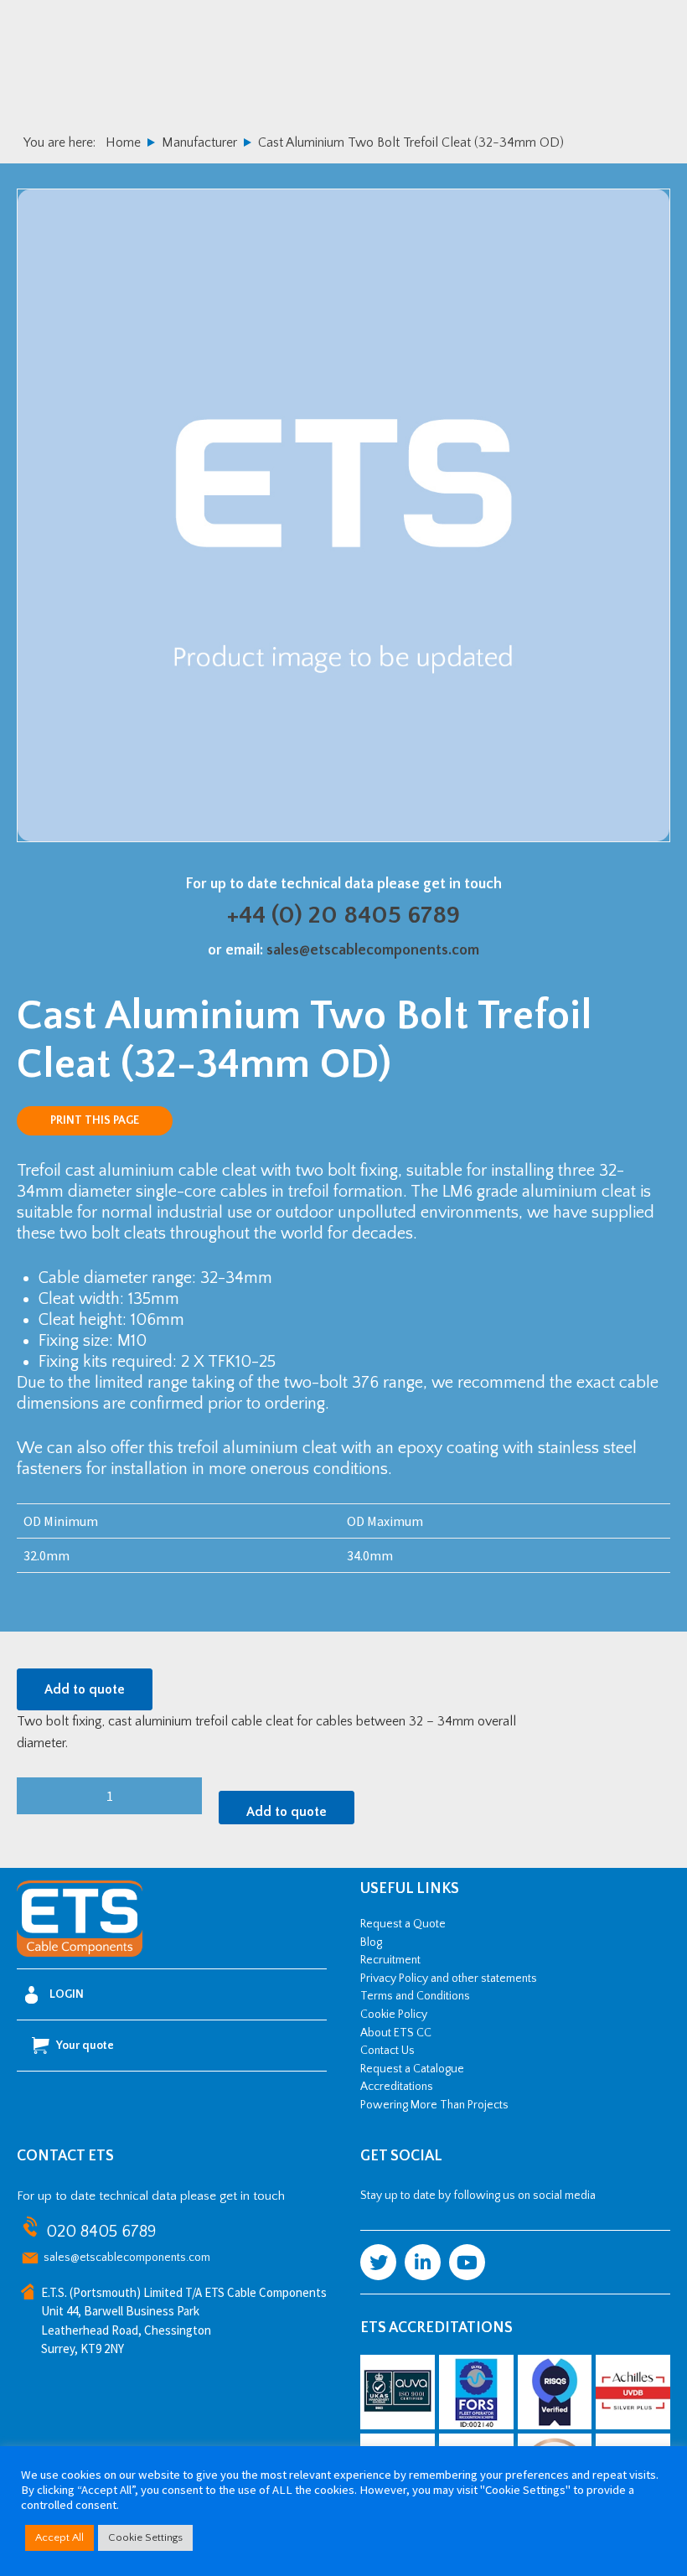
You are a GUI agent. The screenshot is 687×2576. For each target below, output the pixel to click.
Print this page (95, 1120)
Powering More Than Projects (434, 2105)
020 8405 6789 (101, 2232)
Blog (371, 1942)
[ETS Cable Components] (80, 1953)
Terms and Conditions (415, 1996)
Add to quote (85, 1689)
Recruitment (390, 1960)
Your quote (85, 2046)
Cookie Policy (394, 2015)
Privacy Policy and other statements (449, 1979)
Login (67, 1994)
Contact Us (387, 2051)
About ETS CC (396, 2033)
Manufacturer (199, 142)
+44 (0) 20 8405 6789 (343, 916)
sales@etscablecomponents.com (373, 950)
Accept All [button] (59, 2537)
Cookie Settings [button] (145, 2537)
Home (123, 142)
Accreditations (397, 2087)
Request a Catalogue (412, 2069)
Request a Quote (403, 1924)
